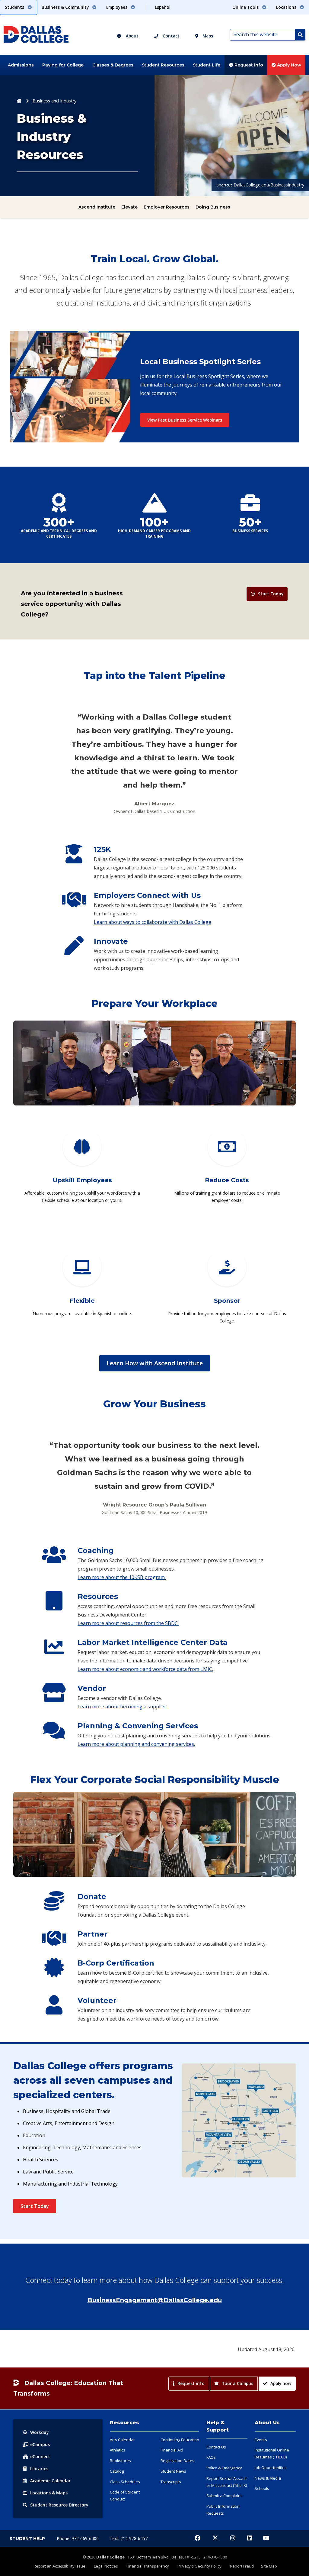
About (132, 36)
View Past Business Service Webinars (185, 420)
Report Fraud (242, 2566)
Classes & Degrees (113, 65)
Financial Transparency (148, 2566)
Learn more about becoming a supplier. (122, 1707)
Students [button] (15, 7)
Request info (191, 2383)
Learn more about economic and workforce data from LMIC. (145, 1669)
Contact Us (216, 2447)
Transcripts (171, 2482)
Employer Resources (167, 207)
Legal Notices (106, 2566)
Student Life (207, 65)
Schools (262, 2488)
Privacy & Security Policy (199, 2566)
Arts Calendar (122, 2440)
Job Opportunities (271, 2468)
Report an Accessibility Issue (59, 2566)
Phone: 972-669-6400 (78, 2538)
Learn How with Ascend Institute (155, 1363)
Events (261, 2440)
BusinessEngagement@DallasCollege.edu (155, 2300)
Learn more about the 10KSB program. (122, 1577)
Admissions (21, 65)
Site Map (269, 2566)
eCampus (40, 2444)
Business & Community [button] (66, 7)
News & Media (268, 2478)
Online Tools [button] (246, 7)
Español (163, 7)
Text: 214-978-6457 (129, 2538)
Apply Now (288, 65)
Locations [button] (287, 7)
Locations (49, 2493)
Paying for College (63, 65)
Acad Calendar (50, 2481)
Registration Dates (177, 2461)
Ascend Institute (97, 207)
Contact (170, 36)
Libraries (39, 2469)
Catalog (117, 2471)
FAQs (211, 2457)
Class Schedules (125, 2482)
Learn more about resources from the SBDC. (128, 1623)
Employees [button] (117, 7)
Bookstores (120, 2461)
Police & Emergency (224, 2468)
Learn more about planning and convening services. (136, 1744)
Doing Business (213, 207)
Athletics (118, 2450)
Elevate (129, 207)
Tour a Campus (237, 2383)
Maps (207, 36)
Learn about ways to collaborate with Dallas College (153, 922)
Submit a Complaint (224, 2496)
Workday (40, 2432)
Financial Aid (172, 2450)
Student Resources (163, 65)
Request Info (248, 65)
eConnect (40, 2456)
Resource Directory (59, 2505)
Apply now (281, 2383)
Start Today (271, 594)
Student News (173, 2471)
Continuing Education (180, 2440)
